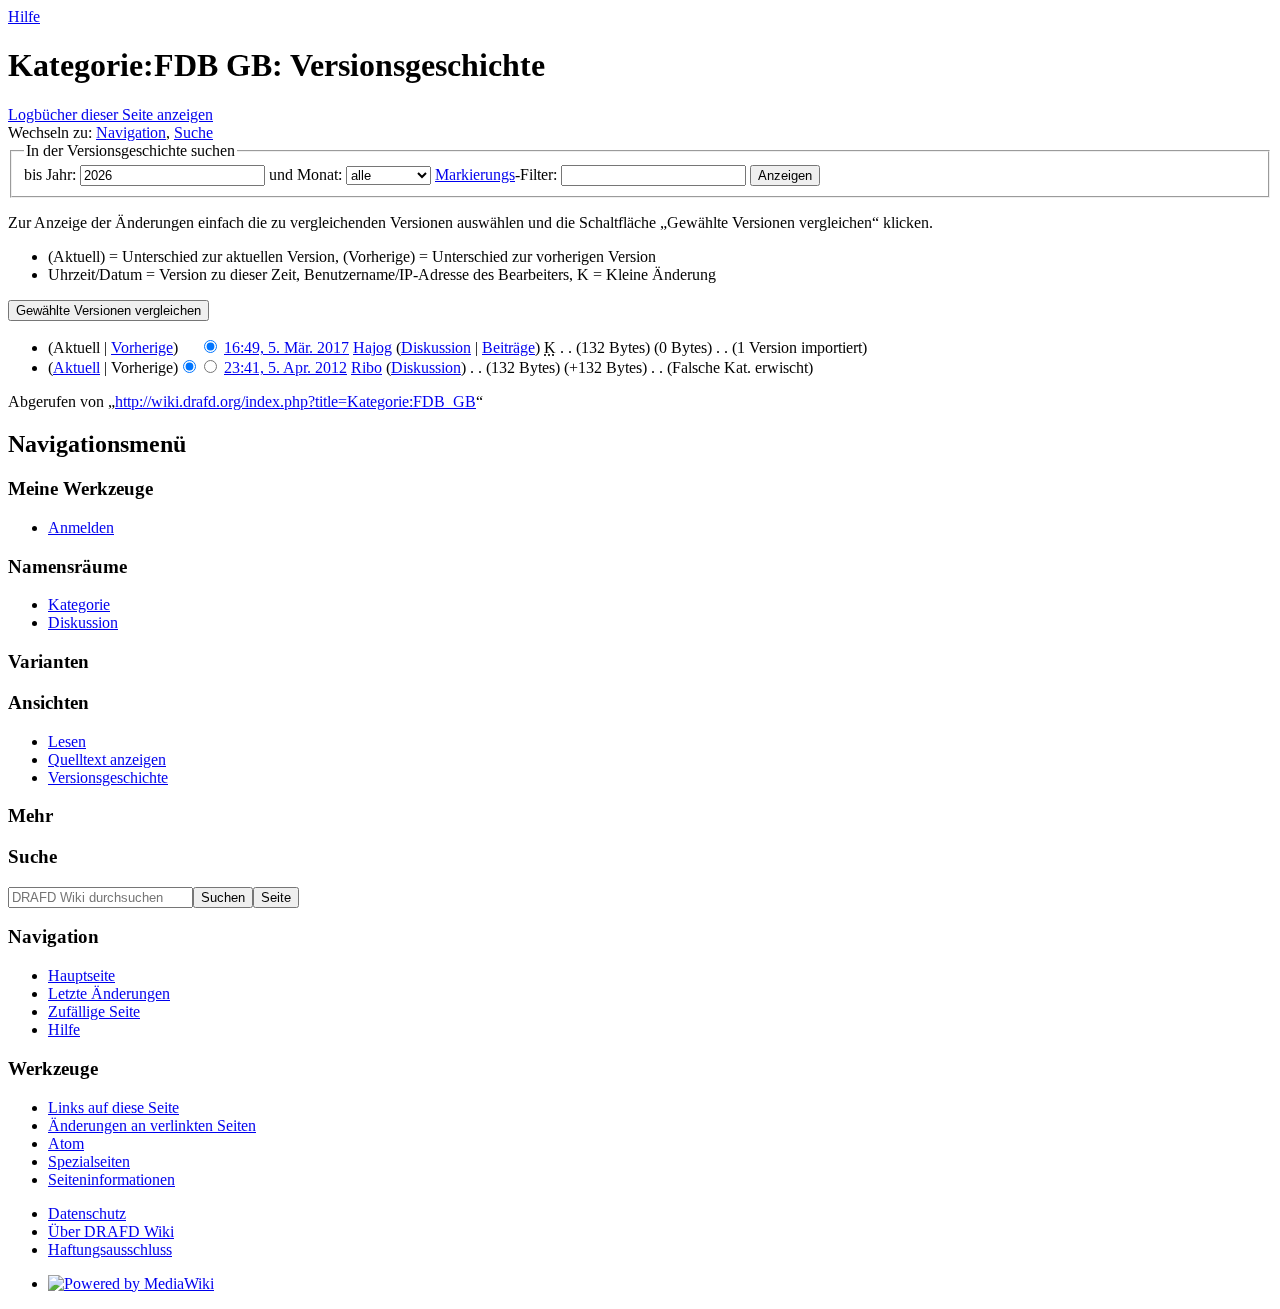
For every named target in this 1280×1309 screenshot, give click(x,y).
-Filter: (496, 174)
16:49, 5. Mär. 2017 (286, 347)
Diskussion (436, 347)
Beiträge (508, 347)
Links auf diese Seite (113, 1107)
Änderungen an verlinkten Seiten (152, 1125)
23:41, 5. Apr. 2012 (285, 367)
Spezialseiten (89, 1161)
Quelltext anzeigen (107, 759)
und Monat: (305, 174)
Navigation (131, 132)
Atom (66, 1143)
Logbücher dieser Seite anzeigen (110, 114)
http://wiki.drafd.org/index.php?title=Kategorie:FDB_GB (295, 401)
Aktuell (76, 367)
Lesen (67, 741)
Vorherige (142, 347)
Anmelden (81, 527)
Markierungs (475, 174)
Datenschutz (87, 1213)
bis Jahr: (50, 174)
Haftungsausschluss (110, 1249)
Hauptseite (81, 975)
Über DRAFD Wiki (111, 1231)
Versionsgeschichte (108, 777)
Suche (193, 132)
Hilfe (24, 16)
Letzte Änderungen (109, 993)
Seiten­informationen (111, 1179)
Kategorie (79, 604)
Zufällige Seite (94, 1011)
